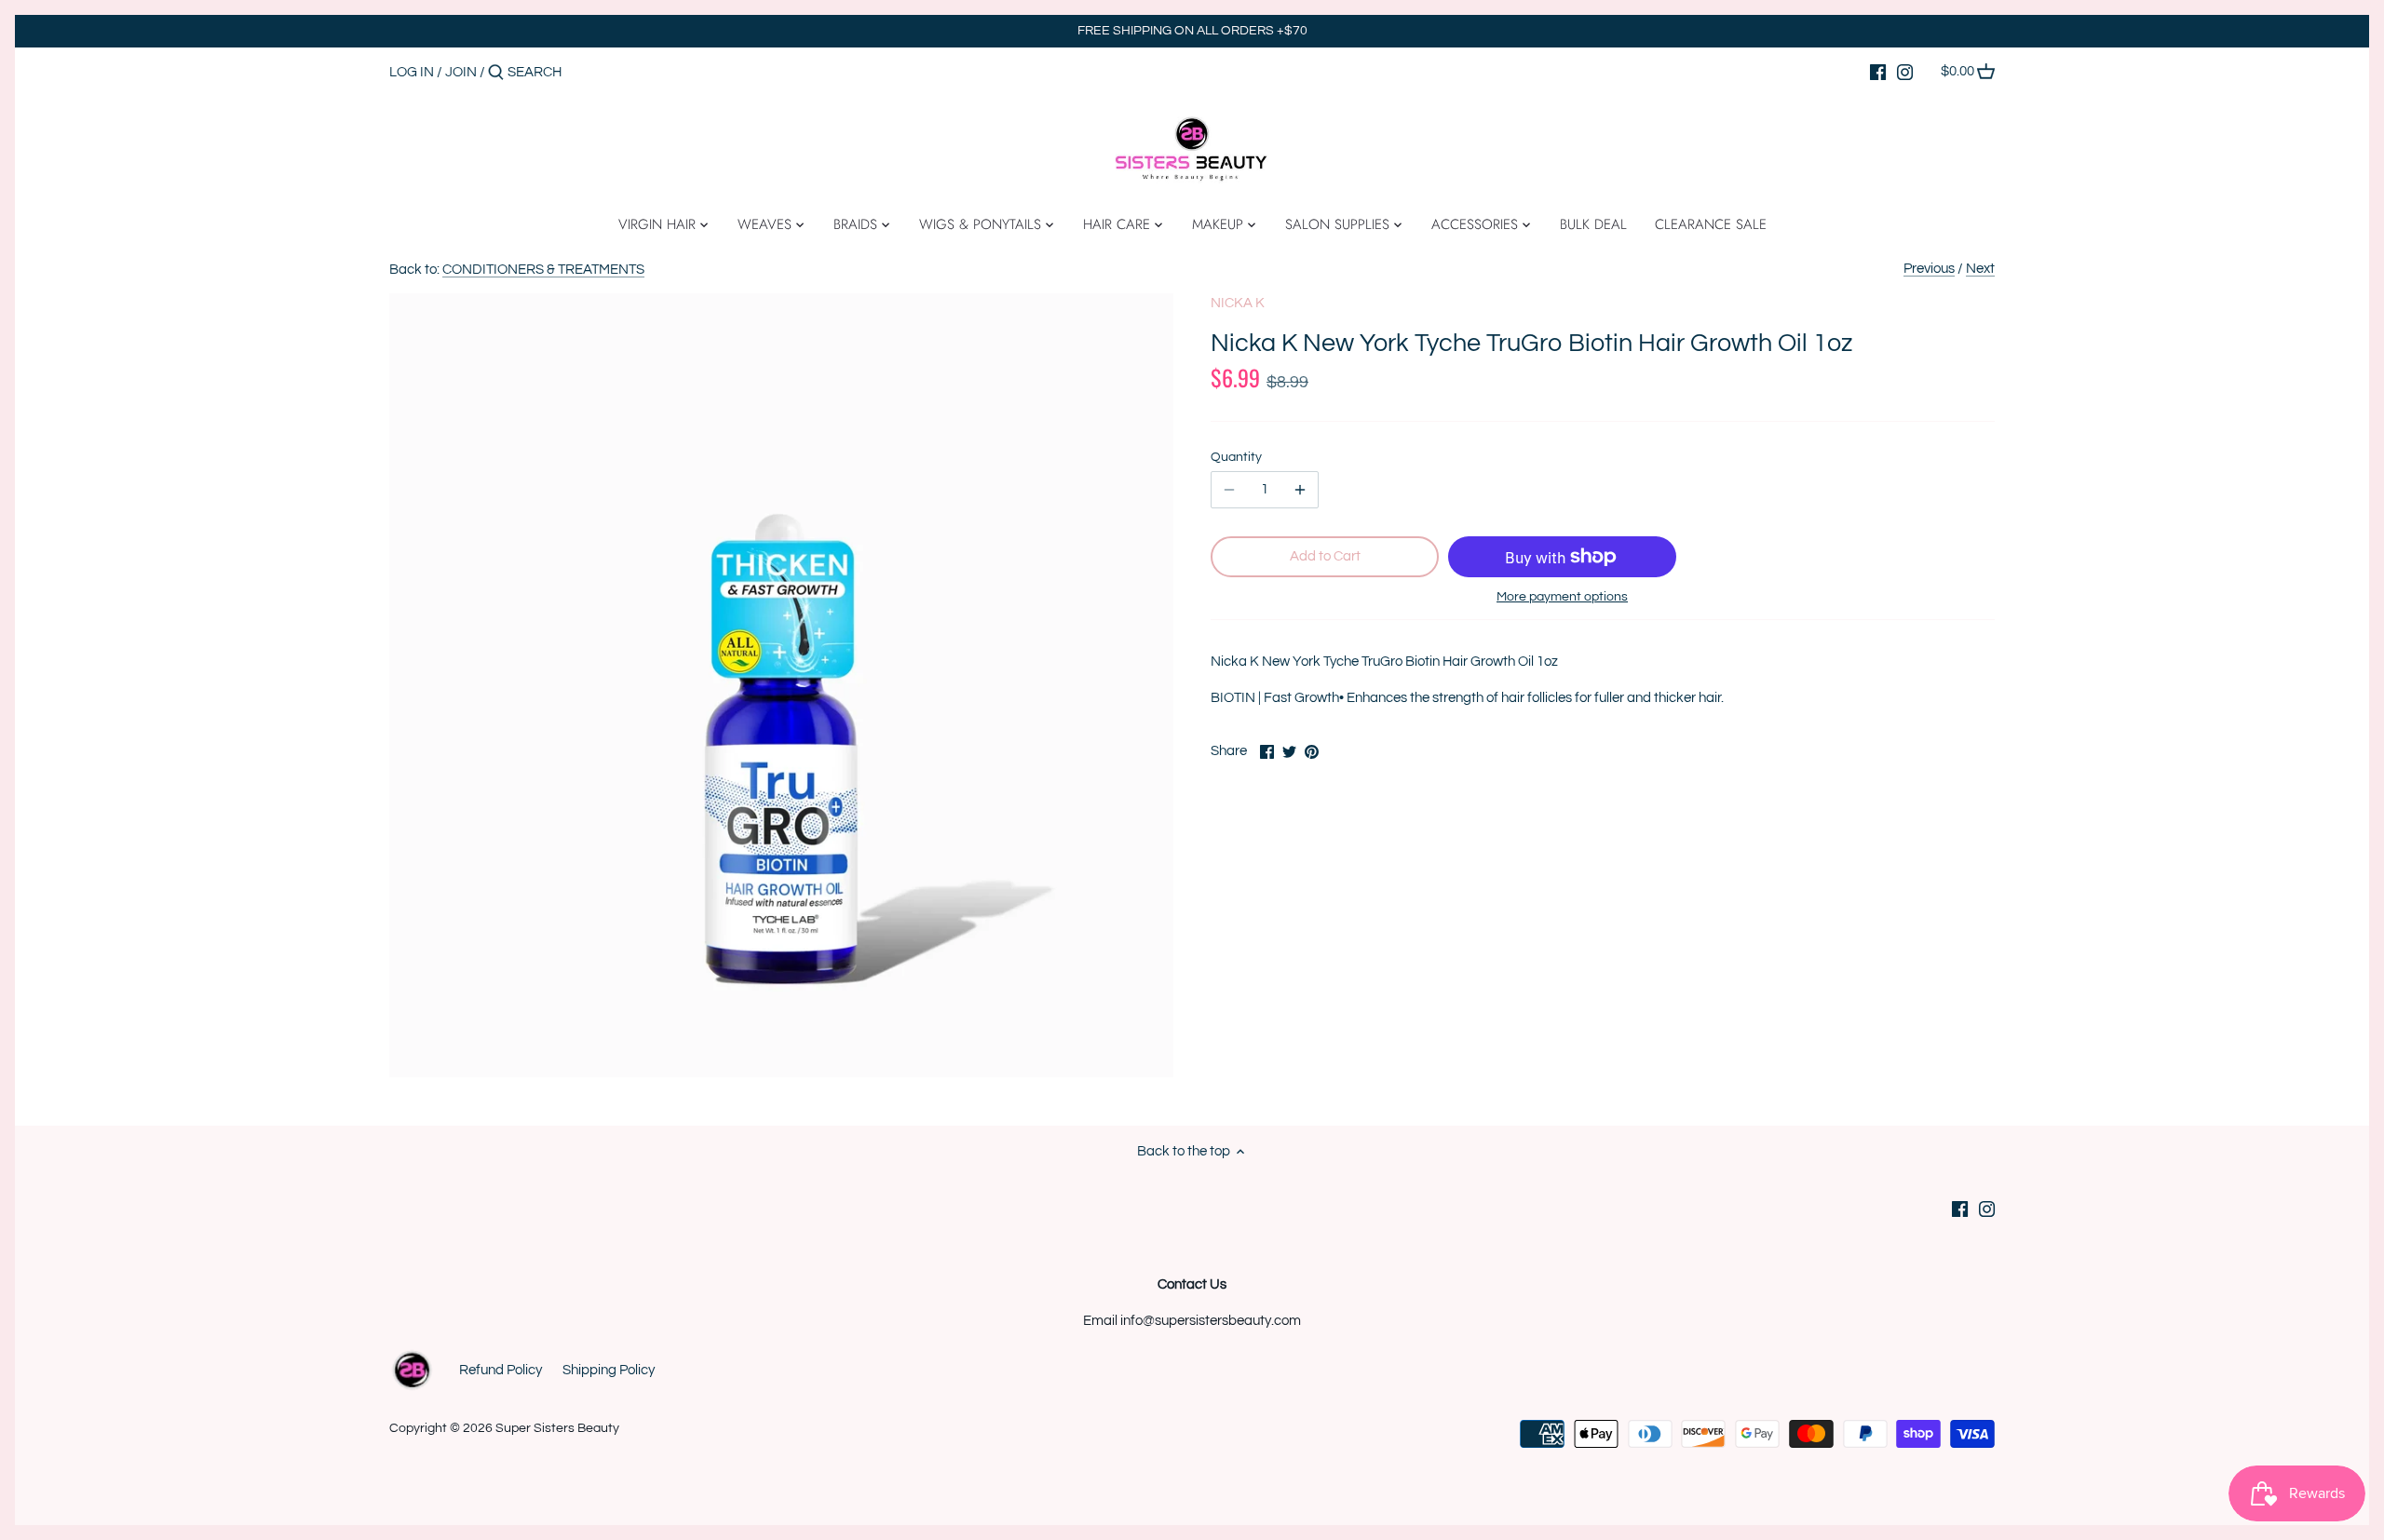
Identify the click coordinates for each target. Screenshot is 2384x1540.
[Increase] (1300, 490)
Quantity (1236, 457)
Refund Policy (501, 1370)
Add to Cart (1325, 556)
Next (1980, 269)
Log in (412, 72)
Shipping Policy (609, 1370)
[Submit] (496, 73)
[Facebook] (1878, 72)
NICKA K (1238, 303)
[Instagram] (1905, 72)
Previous (1929, 269)
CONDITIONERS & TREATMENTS (543, 270)
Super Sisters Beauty (557, 1428)
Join (461, 72)
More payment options (1562, 597)
